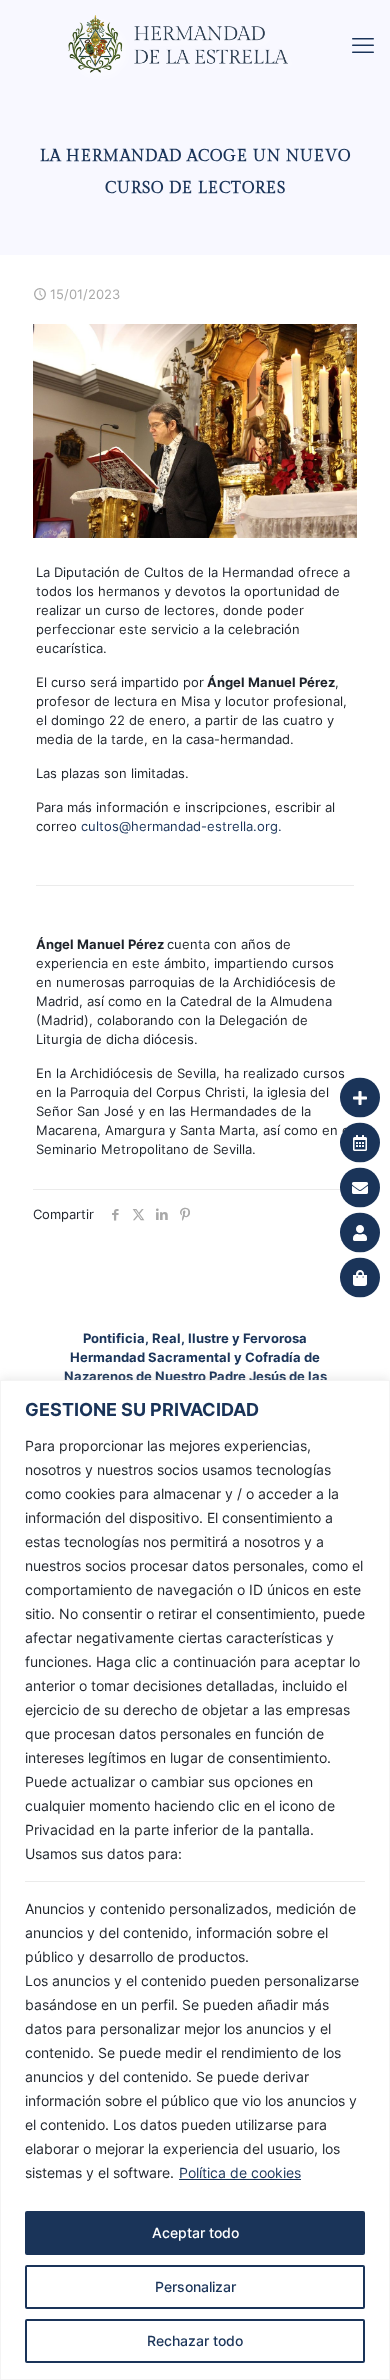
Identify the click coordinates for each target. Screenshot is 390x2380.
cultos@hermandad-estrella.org (179, 826)
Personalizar (195, 2286)
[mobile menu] (363, 45)
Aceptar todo (195, 2232)
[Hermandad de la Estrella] (202, 25)
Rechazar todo (195, 2340)
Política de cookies (240, 2172)
